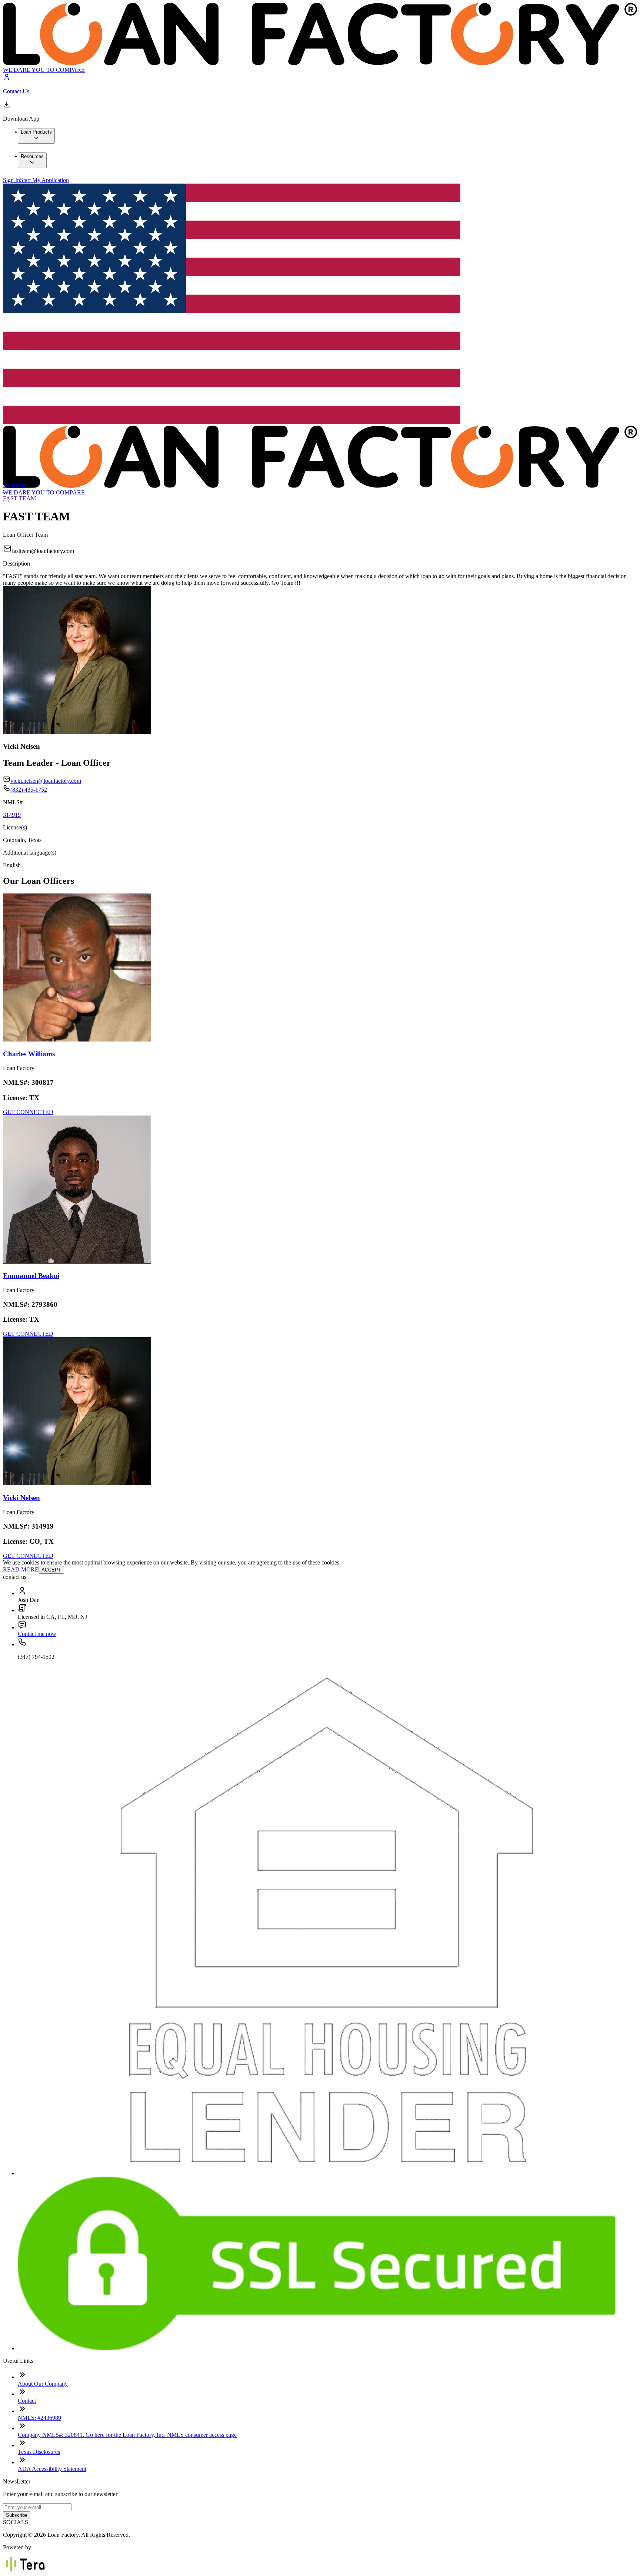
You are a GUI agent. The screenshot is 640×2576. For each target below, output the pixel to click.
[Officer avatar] (77, 1039)
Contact (27, 2401)
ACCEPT (51, 1570)
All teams (14, 485)
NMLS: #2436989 (39, 2418)
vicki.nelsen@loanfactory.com (46, 781)
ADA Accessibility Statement (52, 2469)
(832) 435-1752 (29, 790)
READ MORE (21, 1569)
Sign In (11, 180)
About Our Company (43, 2384)
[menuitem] (36, 136)
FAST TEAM (19, 498)
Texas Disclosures (39, 2452)
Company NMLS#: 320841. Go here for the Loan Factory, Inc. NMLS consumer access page (127, 2435)
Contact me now (37, 1634)
